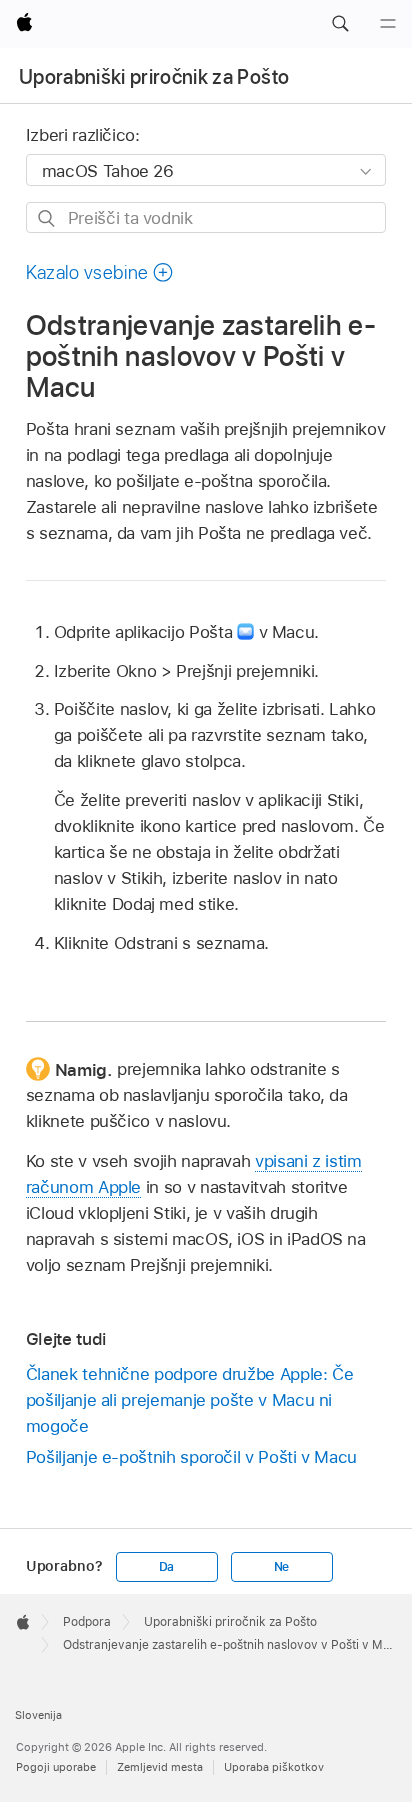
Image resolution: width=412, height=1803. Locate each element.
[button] (340, 24)
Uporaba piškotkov (274, 1767)
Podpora (87, 1622)
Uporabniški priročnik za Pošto (154, 77)
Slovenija (38, 1715)
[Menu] (388, 24)
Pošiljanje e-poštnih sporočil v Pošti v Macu (191, 1457)
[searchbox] (206, 217)
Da (167, 1567)
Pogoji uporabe (56, 1767)
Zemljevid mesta (160, 1767)
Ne (282, 1567)
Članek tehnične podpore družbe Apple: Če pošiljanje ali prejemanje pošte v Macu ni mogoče (190, 1400)
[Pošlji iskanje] (47, 218)
